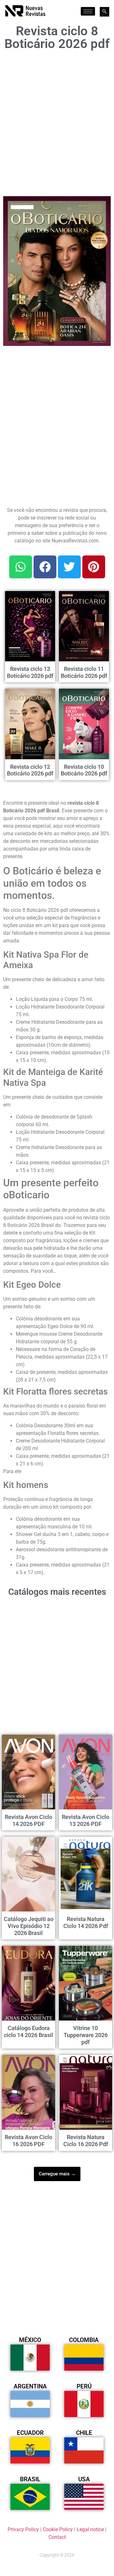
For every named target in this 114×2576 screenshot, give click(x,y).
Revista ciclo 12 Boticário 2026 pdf (30, 770)
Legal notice (90, 2529)
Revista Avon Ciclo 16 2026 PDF (28, 2141)
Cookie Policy (58, 2529)
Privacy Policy (23, 2529)
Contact (57, 2537)
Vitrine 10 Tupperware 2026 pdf (86, 2035)
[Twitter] (69, 567)
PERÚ (84, 2386)
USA (84, 2479)
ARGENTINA (30, 2386)
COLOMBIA (84, 2340)
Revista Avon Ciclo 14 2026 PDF (28, 1820)
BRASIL (30, 2479)
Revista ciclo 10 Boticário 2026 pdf (84, 770)
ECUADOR (30, 2433)
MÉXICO (30, 2340)
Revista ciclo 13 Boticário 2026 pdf (30, 672)
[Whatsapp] (21, 567)
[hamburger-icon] (88, 11)
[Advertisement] (57, 121)
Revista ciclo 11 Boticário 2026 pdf (84, 672)
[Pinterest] (94, 567)
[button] (102, 205)
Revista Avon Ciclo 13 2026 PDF (85, 1820)
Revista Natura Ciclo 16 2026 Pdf (86, 2141)
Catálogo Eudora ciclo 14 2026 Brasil (28, 2032)
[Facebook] (45, 567)
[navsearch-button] (104, 12)
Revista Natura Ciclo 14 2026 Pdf (86, 1922)
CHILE (84, 2433)
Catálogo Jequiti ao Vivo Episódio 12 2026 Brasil (29, 1926)
